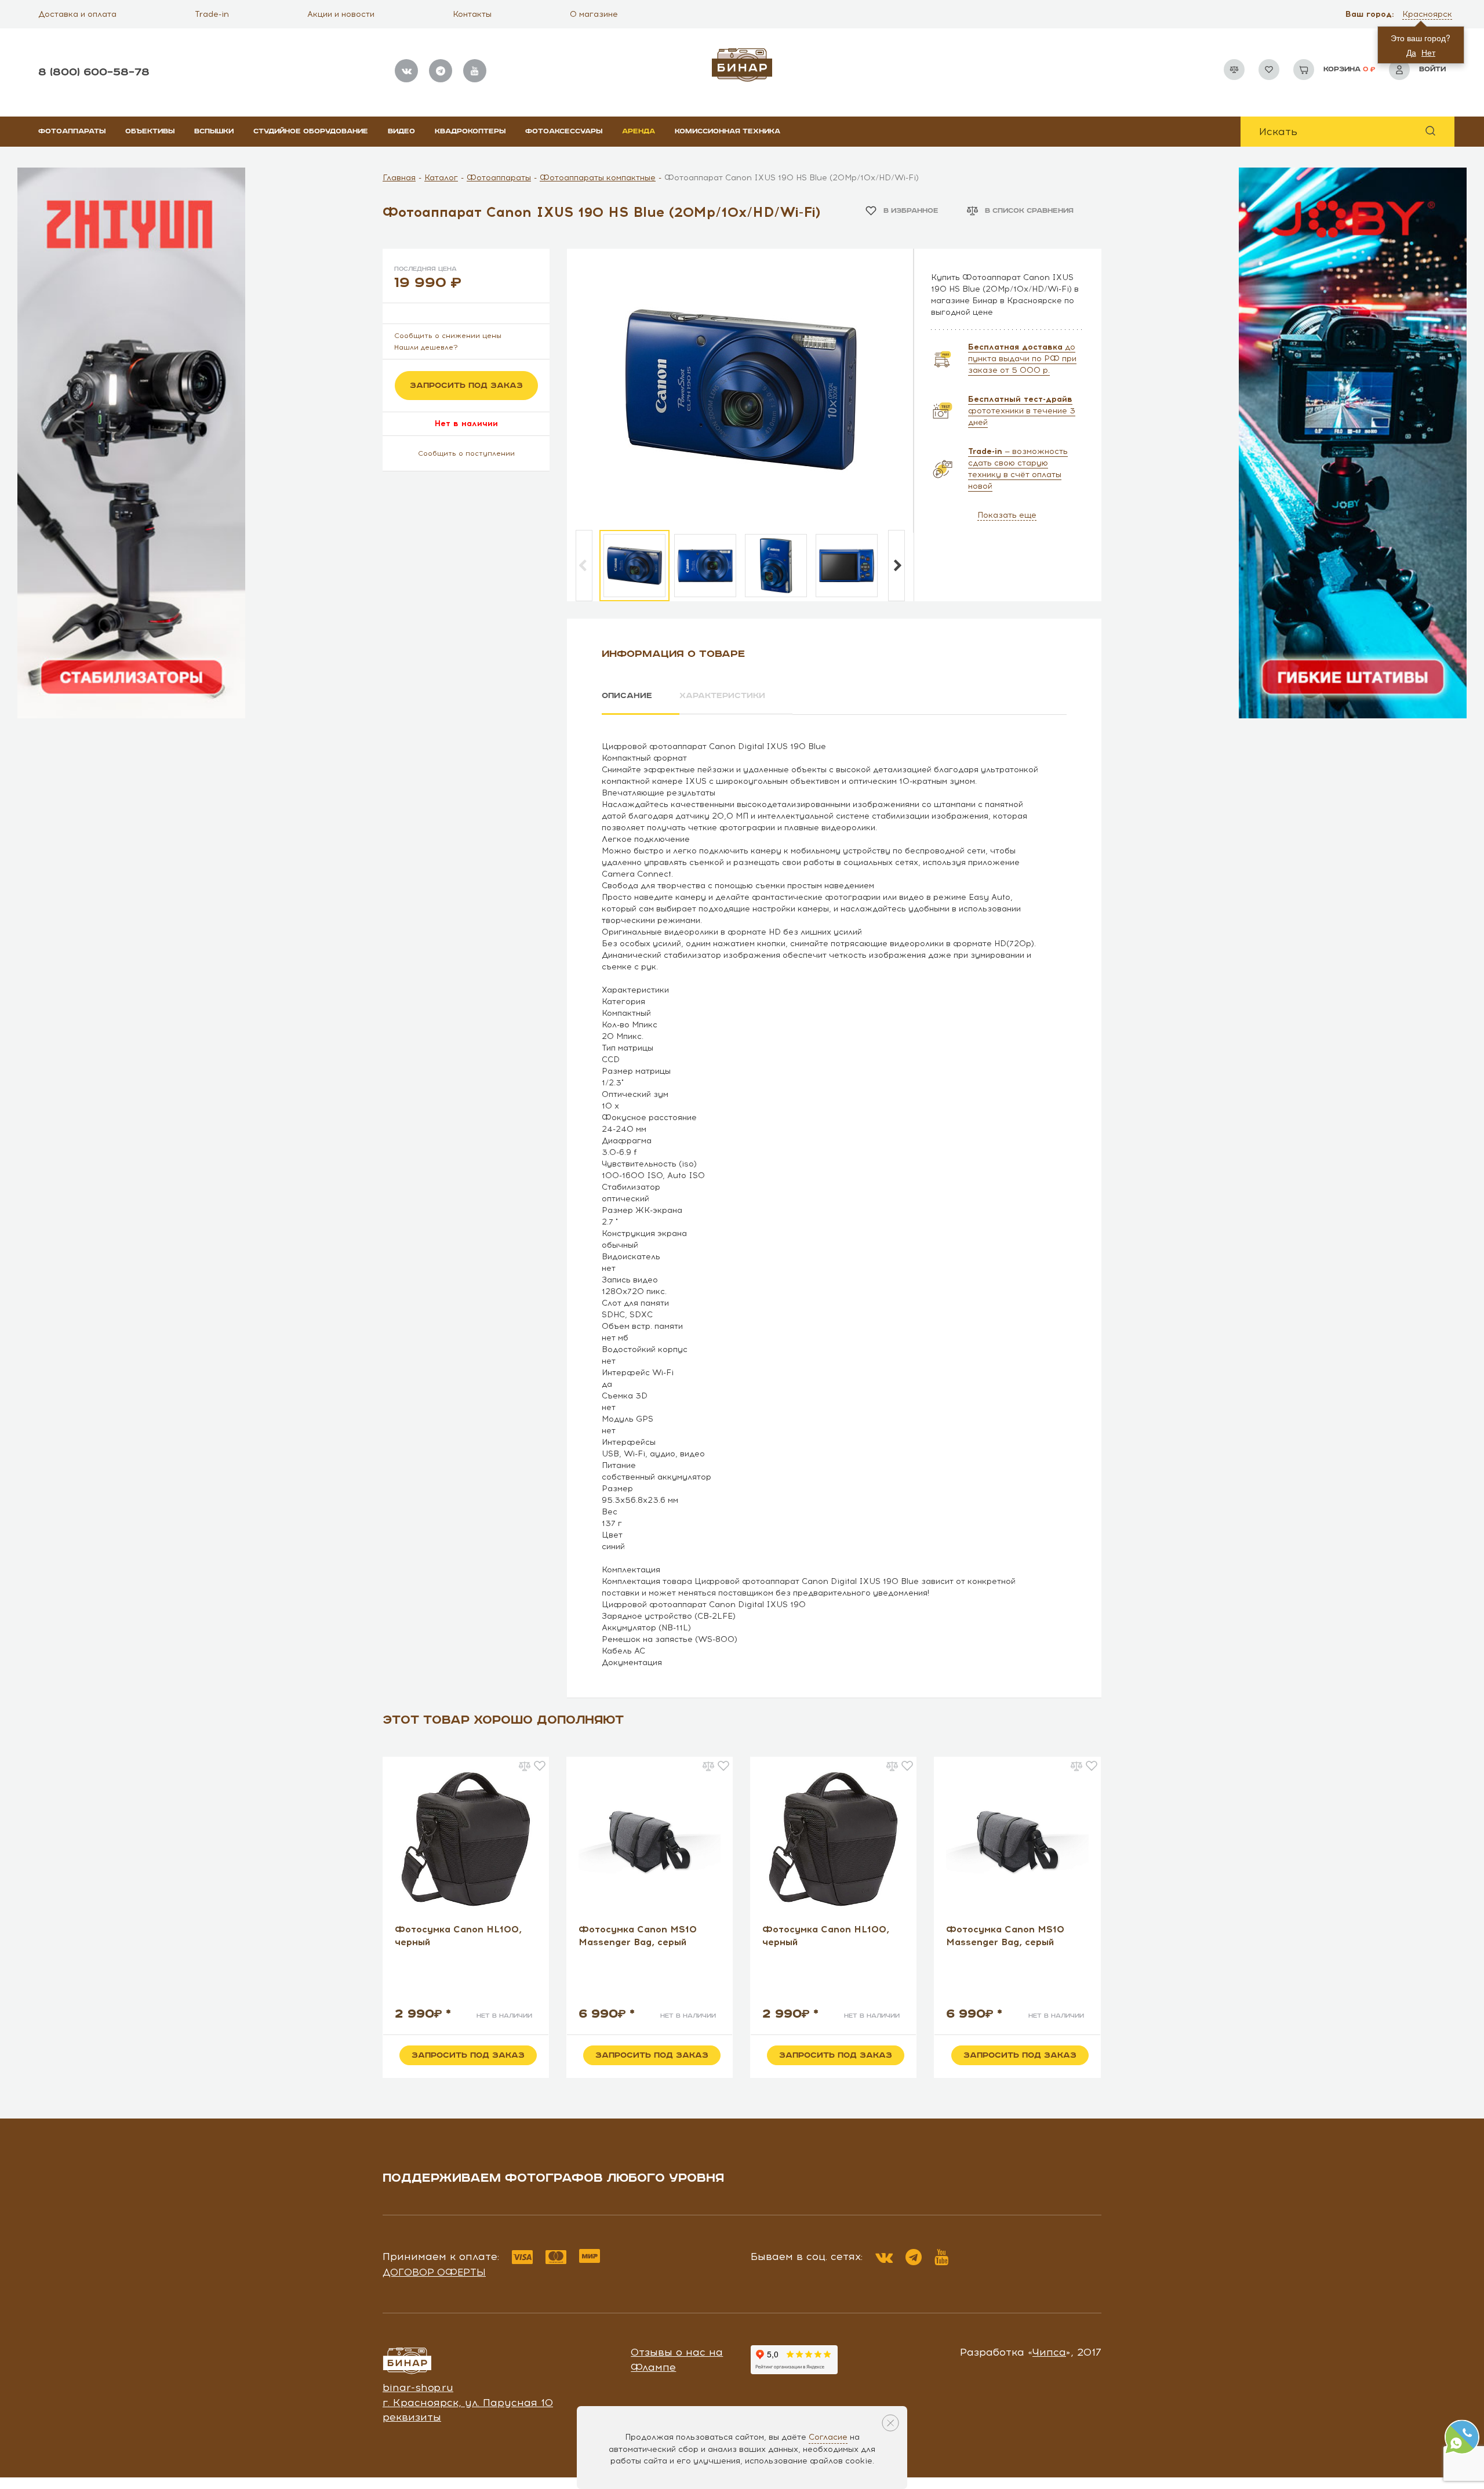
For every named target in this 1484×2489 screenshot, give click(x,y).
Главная (399, 178)
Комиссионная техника (728, 131)
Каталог (441, 178)
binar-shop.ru (418, 2388)
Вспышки (214, 131)
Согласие (828, 2437)
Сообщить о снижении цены (448, 336)
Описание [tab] (627, 696)
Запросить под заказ (466, 386)
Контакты (472, 14)
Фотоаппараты (72, 131)
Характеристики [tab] (722, 696)
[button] (1428, 14)
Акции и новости (341, 14)
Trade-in (212, 14)
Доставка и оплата (77, 14)
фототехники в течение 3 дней (1022, 411)
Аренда (639, 131)
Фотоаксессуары (564, 131)
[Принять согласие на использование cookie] (890, 2423)
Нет (1428, 52)
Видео (401, 131)
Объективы (150, 131)
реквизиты (412, 2417)
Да (1411, 52)
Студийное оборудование (311, 131)
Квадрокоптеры (470, 131)
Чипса (1049, 2352)
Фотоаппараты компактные (598, 178)
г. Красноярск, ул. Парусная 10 (468, 2403)
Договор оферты (434, 2272)
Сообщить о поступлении (466, 453)
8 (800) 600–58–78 (94, 72)
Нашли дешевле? (426, 347)
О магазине (594, 14)
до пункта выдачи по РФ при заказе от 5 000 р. (1022, 359)
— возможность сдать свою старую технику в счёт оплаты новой (1018, 469)
